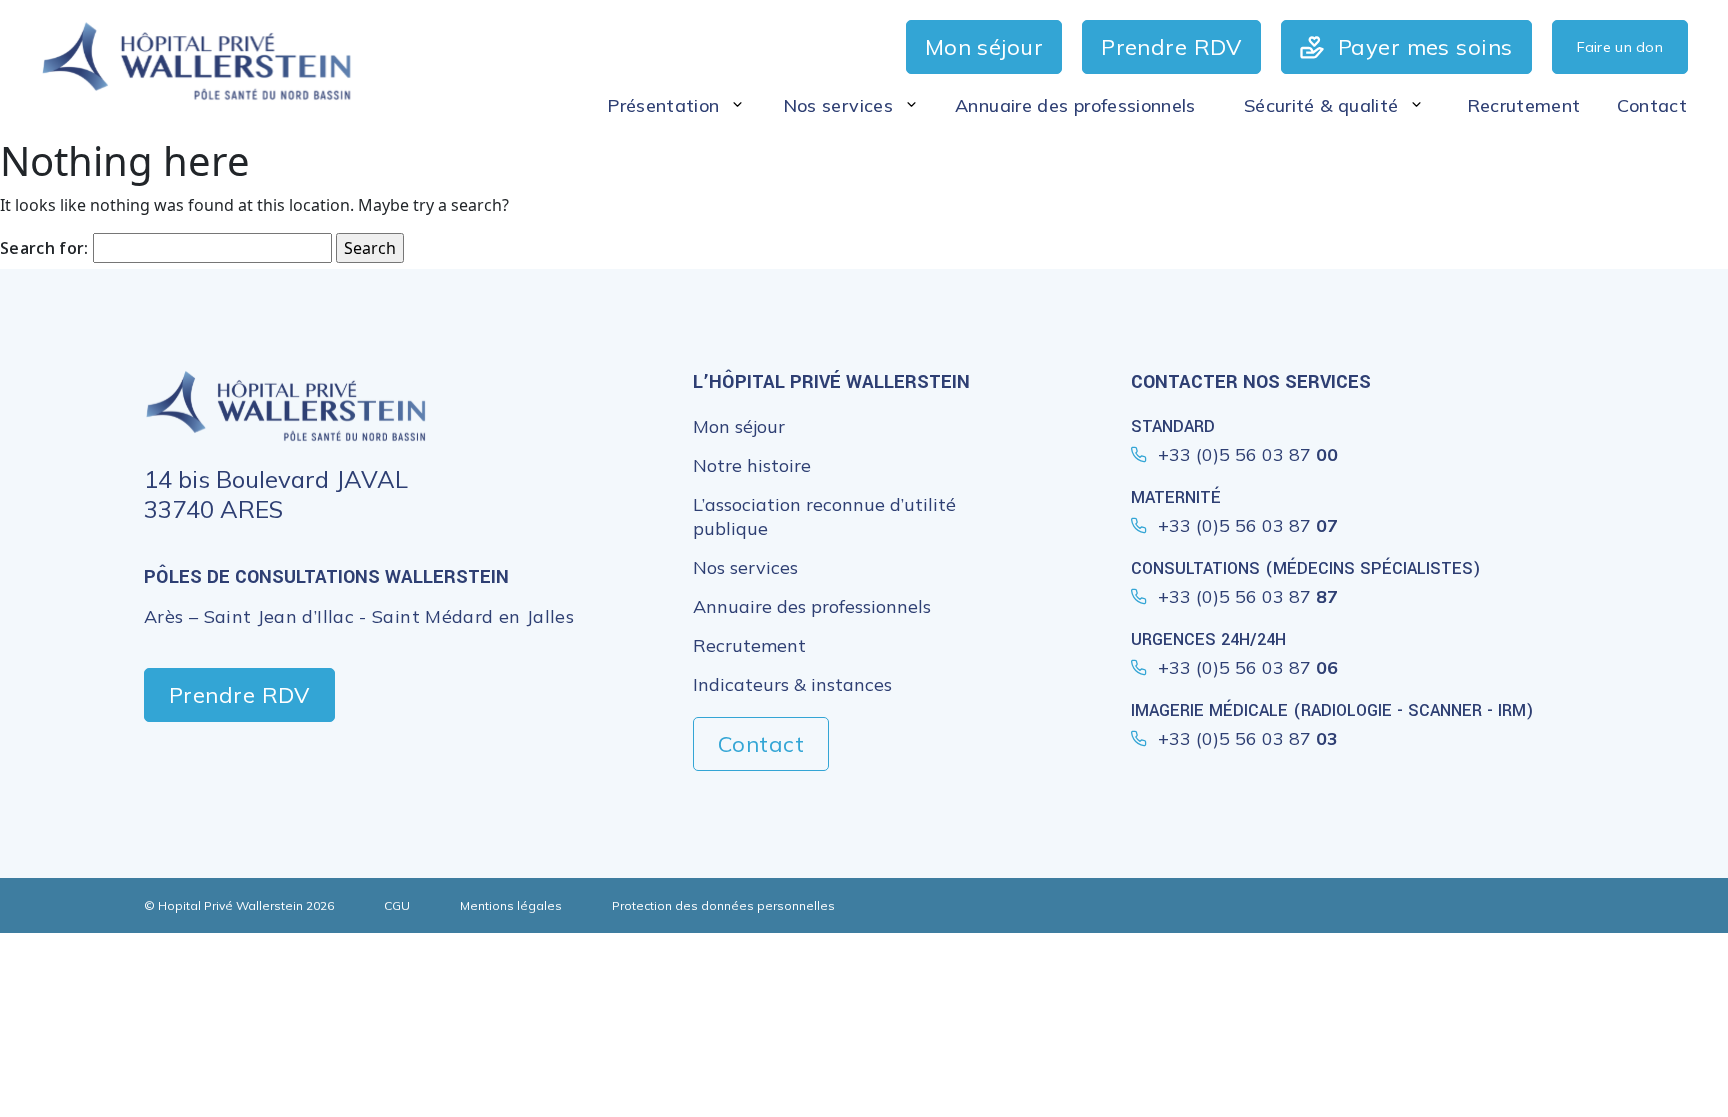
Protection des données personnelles (723, 905)
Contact (761, 744)
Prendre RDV (239, 695)
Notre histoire (752, 465)
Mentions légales (511, 905)
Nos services (745, 567)
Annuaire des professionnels (812, 606)
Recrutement (749, 645)
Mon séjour (739, 426)
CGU (397, 905)
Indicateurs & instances (792, 684)
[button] (677, 105)
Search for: (44, 248)
